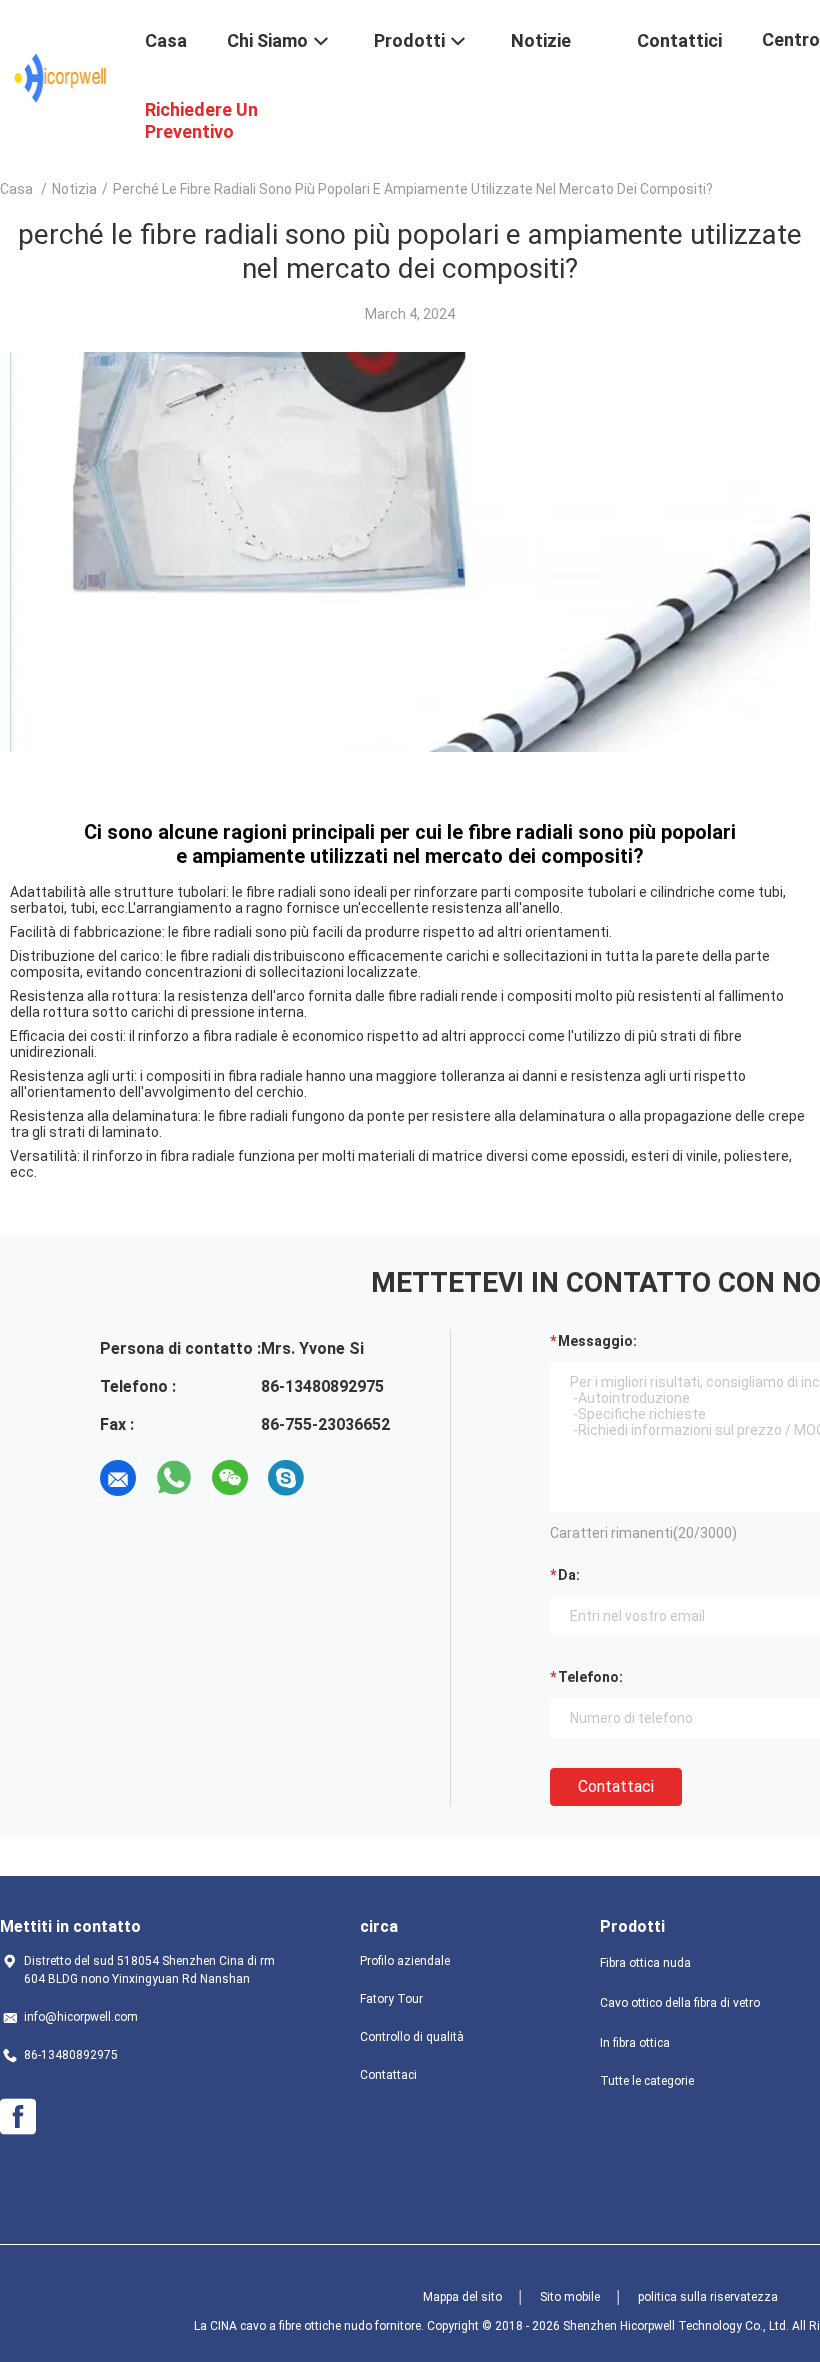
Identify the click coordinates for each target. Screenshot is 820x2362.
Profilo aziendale (405, 1961)
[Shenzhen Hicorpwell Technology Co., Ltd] (60, 78)
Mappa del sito (462, 2297)
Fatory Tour (391, 1999)
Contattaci (616, 1786)
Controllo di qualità (412, 2037)
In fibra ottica (635, 2043)
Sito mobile (570, 2297)
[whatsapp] (174, 1478)
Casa (16, 189)
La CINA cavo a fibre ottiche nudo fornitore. (310, 2326)
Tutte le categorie (647, 2081)
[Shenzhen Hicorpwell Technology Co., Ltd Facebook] (18, 2117)
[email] (118, 1478)
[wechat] (230, 1478)
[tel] (342, 1478)
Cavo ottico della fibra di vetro (680, 2003)
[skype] (286, 1478)
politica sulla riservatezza (708, 2297)
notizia (74, 189)
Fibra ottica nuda (645, 1963)
